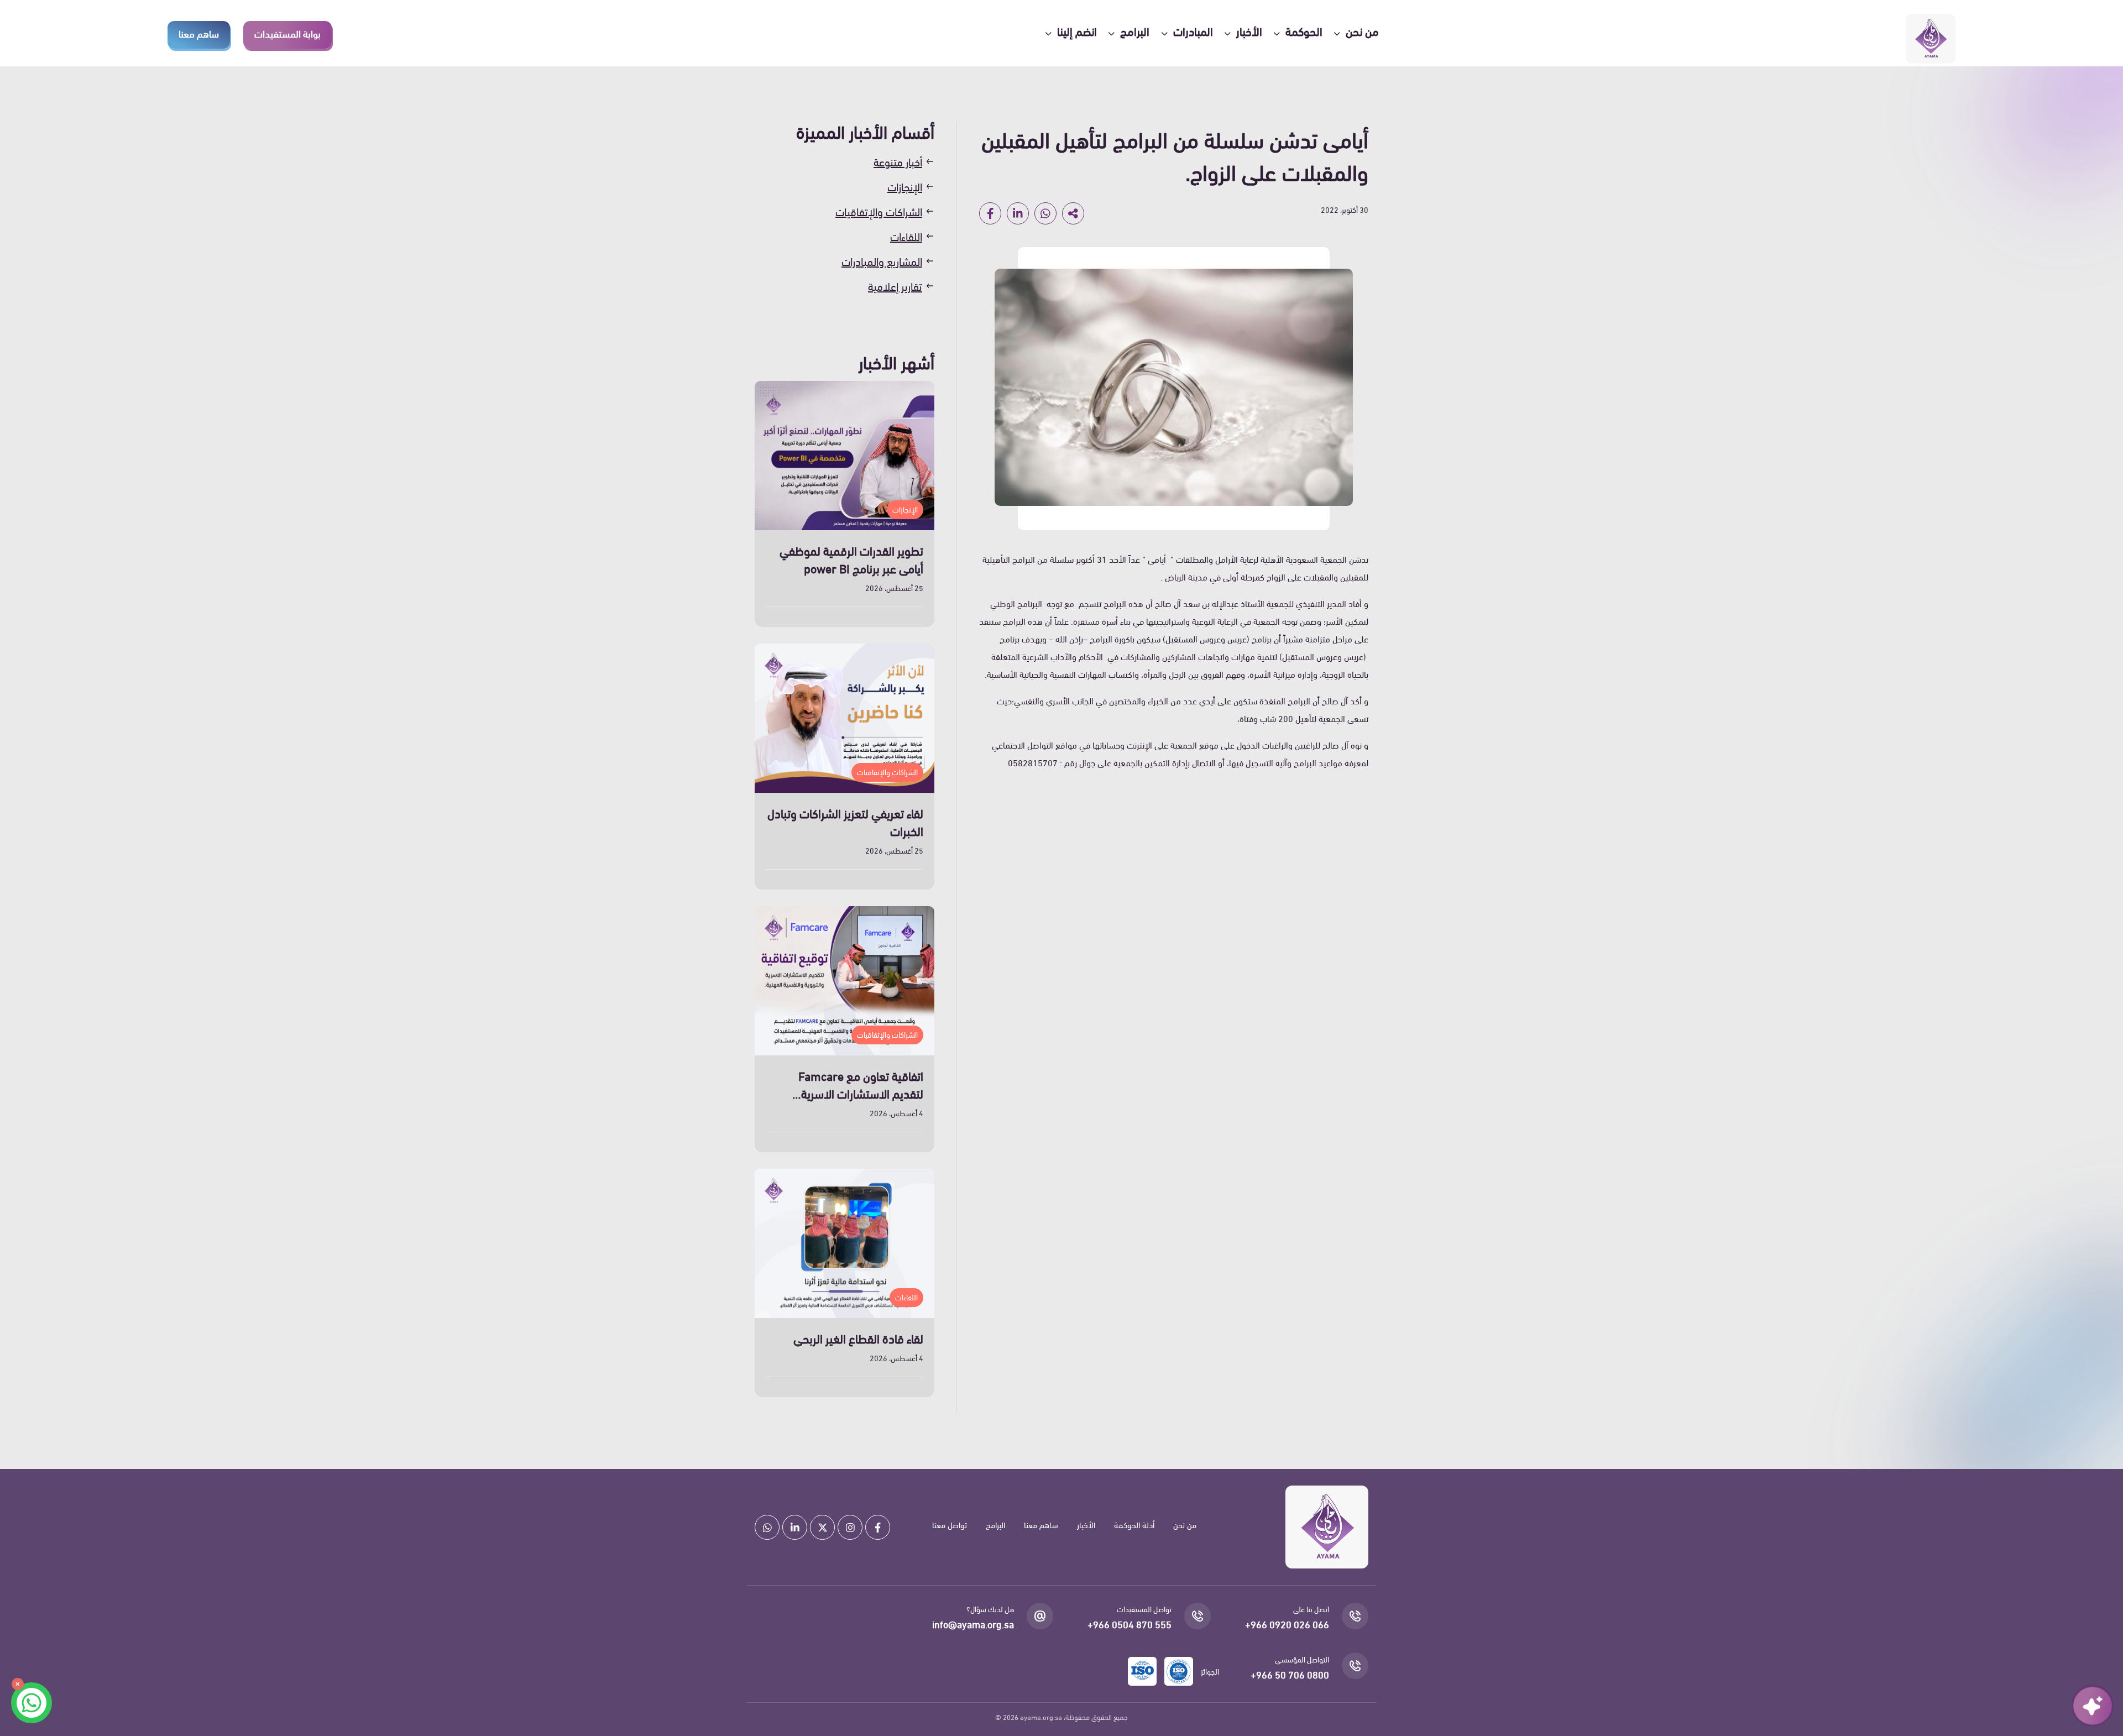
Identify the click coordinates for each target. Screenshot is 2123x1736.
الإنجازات (905, 186)
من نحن (1185, 1524)
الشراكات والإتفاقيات (879, 211)
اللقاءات (906, 236)
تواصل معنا (950, 1524)
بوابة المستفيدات (287, 33)
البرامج (995, 1524)
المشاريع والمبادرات (882, 261)
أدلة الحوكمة (1134, 1524)
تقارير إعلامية (895, 286)
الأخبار (1086, 1524)
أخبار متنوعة (898, 161)
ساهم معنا (199, 33)
